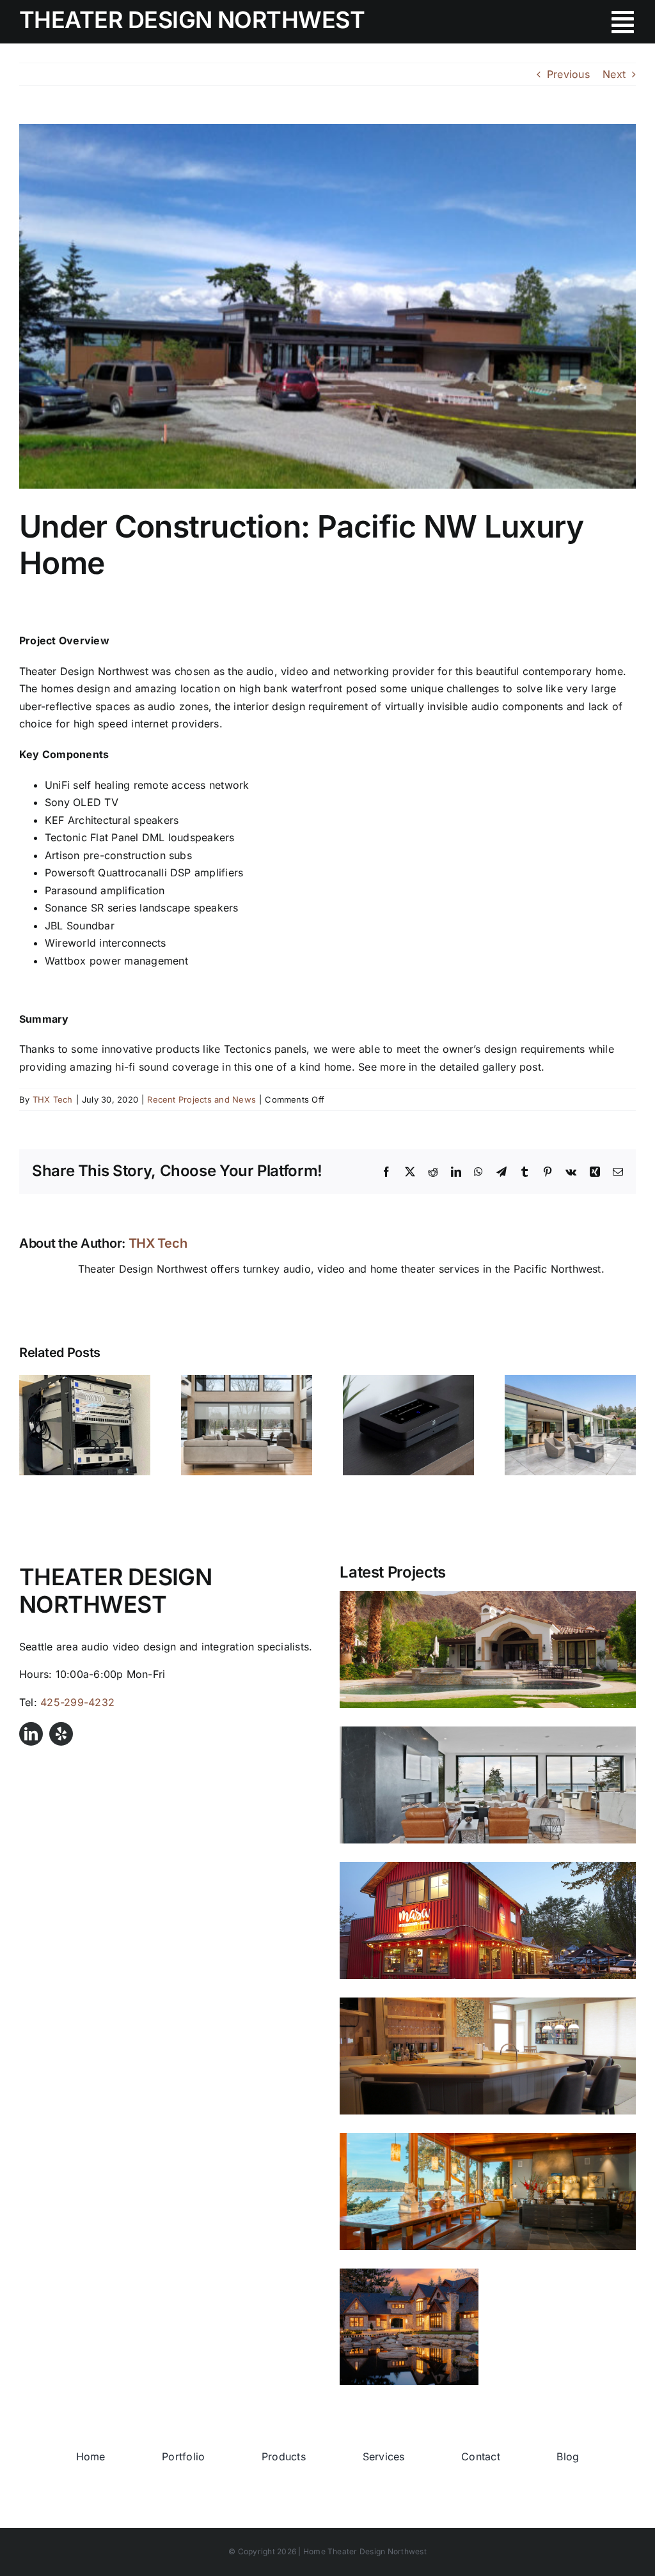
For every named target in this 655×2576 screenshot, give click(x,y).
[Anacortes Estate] (409, 2327)
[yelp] (61, 1734)
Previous (568, 74)
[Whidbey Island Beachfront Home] (488, 2056)
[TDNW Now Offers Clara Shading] (247, 1381)
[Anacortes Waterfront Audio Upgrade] (488, 2191)
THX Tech (53, 1099)
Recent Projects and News (201, 1099)
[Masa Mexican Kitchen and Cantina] (488, 1920)
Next (614, 74)
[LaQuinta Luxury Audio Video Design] (488, 1649)
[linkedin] (31, 1734)
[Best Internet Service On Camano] (85, 1381)
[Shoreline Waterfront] (488, 1785)
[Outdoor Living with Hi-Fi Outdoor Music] (570, 1381)
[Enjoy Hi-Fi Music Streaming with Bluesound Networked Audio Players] (408, 1381)
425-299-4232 (77, 1702)
